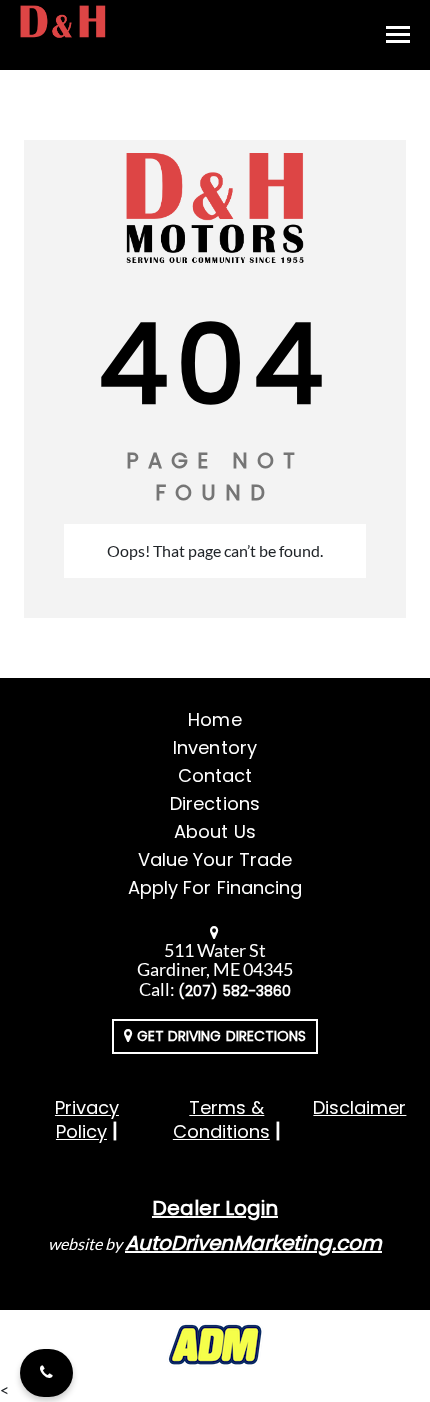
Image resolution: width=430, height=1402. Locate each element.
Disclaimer (359, 1107)
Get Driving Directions (219, 1036)
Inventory (214, 747)
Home (214, 719)
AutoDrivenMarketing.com (253, 1243)
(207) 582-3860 (234, 991)
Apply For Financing (215, 887)
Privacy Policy (87, 1119)
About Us (214, 831)
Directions (215, 803)
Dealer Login (215, 1208)
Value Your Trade (215, 859)
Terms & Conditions (221, 1119)
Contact (215, 775)
